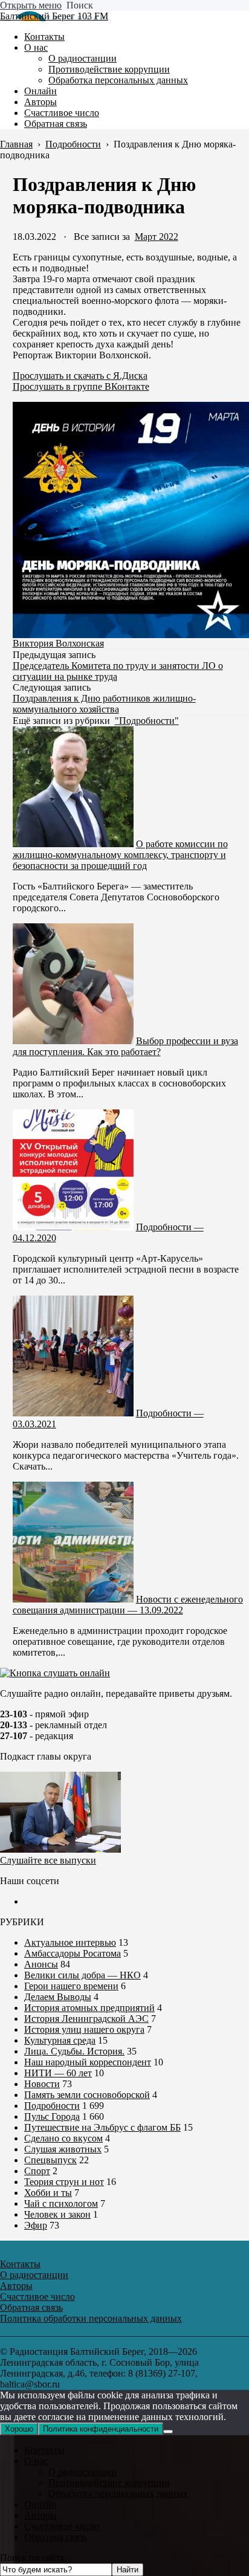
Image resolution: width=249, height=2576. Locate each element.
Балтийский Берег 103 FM (54, 16)
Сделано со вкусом (63, 2138)
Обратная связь (56, 2537)
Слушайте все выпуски (48, 1860)
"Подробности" (147, 721)
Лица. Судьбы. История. (74, 2051)
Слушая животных (63, 2149)
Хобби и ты (48, 2193)
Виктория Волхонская (58, 643)
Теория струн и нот (64, 2182)
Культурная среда (60, 2040)
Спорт (37, 2171)
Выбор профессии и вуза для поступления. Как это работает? (125, 1046)
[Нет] (168, 2432)
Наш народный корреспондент (88, 2062)
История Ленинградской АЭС (86, 2019)
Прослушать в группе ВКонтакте (81, 386)
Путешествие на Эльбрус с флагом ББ (102, 2127)
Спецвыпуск (50, 2160)
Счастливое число (62, 2526)
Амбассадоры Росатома (73, 1953)
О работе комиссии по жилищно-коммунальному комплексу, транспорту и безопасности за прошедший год (120, 855)
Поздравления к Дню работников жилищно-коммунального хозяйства (104, 704)
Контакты (44, 2450)
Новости (42, 2084)
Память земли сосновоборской (87, 2095)
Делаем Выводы (58, 1997)
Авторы (40, 2515)
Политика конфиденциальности (101, 2429)
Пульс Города (52, 2116)
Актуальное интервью (70, 1942)
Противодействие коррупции (109, 2483)
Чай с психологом (61, 2203)
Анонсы (41, 1964)
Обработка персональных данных (118, 2494)
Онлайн (40, 2504)
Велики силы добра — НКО (82, 1975)
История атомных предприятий (89, 2008)
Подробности (52, 2106)
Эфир (36, 2225)
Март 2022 (157, 237)
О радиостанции (82, 2472)
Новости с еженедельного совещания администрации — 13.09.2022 (128, 1605)
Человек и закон (57, 2214)
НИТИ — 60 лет (58, 2073)
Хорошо (19, 2429)
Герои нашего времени (71, 1986)
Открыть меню (31, 5)
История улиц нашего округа (84, 2029)
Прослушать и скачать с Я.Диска (80, 376)
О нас (36, 2461)
